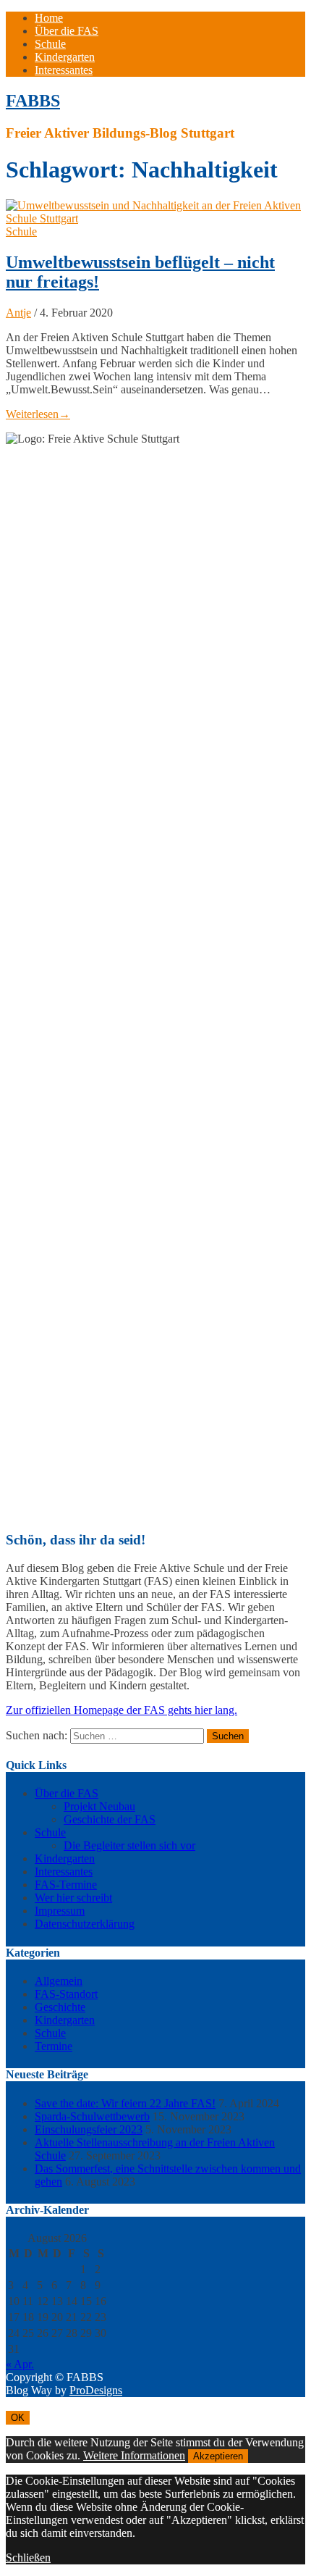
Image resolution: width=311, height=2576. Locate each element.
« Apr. (20, 2364)
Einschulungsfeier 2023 (89, 2129)
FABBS (33, 101)
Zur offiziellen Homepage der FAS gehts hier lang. (122, 1710)
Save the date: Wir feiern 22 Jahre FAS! (125, 2103)
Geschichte (60, 2007)
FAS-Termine (66, 1885)
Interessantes (64, 70)
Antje (18, 313)
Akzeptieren (218, 2456)
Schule (50, 44)
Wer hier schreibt (73, 1898)
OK (18, 2418)
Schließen (28, 2558)
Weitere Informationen (134, 2455)
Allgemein (59, 1981)
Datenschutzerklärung (85, 1924)
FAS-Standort (66, 1994)
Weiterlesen (38, 414)
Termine (54, 2046)
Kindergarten (65, 57)
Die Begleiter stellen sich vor (129, 1845)
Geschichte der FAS (110, 1819)
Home (49, 18)
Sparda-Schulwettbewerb (92, 2116)
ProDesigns (96, 2390)
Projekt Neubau (99, 1806)
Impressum (60, 1911)
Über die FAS (67, 31)
